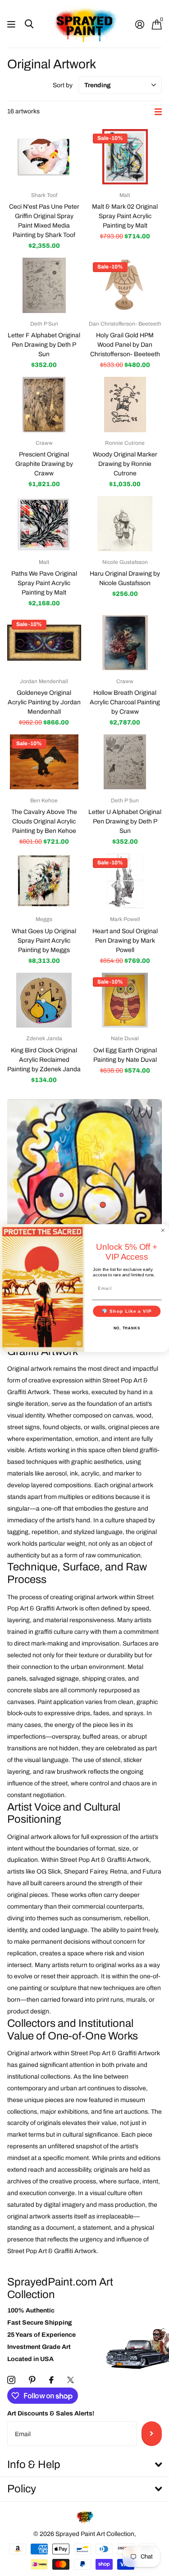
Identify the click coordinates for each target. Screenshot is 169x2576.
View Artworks (12, 24)
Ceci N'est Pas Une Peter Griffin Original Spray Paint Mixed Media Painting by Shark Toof (44, 221)
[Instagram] (11, 2380)
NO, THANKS (127, 1328)
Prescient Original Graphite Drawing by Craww (44, 464)
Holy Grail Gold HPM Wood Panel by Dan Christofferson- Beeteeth (125, 345)
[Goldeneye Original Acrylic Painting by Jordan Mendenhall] (44, 643)
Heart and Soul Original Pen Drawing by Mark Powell (125, 941)
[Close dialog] (163, 1230)
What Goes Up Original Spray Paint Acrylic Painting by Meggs (44, 941)
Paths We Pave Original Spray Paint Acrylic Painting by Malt (44, 583)
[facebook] (51, 2380)
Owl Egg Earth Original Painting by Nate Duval (125, 1055)
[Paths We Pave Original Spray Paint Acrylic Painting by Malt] (44, 524)
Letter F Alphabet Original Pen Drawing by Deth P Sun (44, 345)
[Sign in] (139, 24)
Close (84, 2465)
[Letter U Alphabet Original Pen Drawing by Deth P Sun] (125, 762)
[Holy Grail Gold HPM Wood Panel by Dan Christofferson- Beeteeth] (125, 285)
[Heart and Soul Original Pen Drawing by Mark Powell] (125, 881)
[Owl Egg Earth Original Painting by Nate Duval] (125, 1000)
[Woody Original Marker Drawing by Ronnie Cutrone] (125, 405)
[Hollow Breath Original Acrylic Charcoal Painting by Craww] (125, 643)
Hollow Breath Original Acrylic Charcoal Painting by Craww (125, 702)
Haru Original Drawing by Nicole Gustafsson (125, 578)
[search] (29, 24)
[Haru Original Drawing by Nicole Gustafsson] (125, 524)
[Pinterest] (32, 2380)
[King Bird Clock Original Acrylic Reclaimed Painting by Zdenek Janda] (44, 1000)
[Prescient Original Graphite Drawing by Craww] (44, 405)
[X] (71, 2380)
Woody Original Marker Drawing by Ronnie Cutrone (125, 464)
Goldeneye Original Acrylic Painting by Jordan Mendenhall (44, 702)
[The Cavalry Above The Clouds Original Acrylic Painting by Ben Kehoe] (44, 762)
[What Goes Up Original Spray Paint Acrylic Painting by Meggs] (44, 881)
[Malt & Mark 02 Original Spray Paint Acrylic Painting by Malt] (125, 157)
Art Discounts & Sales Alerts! (51, 2413)
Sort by (63, 85)
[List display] (158, 112)
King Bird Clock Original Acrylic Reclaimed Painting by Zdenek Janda (44, 1060)
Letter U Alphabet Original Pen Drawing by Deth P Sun (125, 821)
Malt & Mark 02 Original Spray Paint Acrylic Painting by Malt (125, 216)
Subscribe (152, 2433)
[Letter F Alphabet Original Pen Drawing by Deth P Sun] (44, 285)
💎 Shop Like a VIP (127, 1311)
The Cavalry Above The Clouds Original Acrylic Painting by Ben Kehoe (44, 821)
